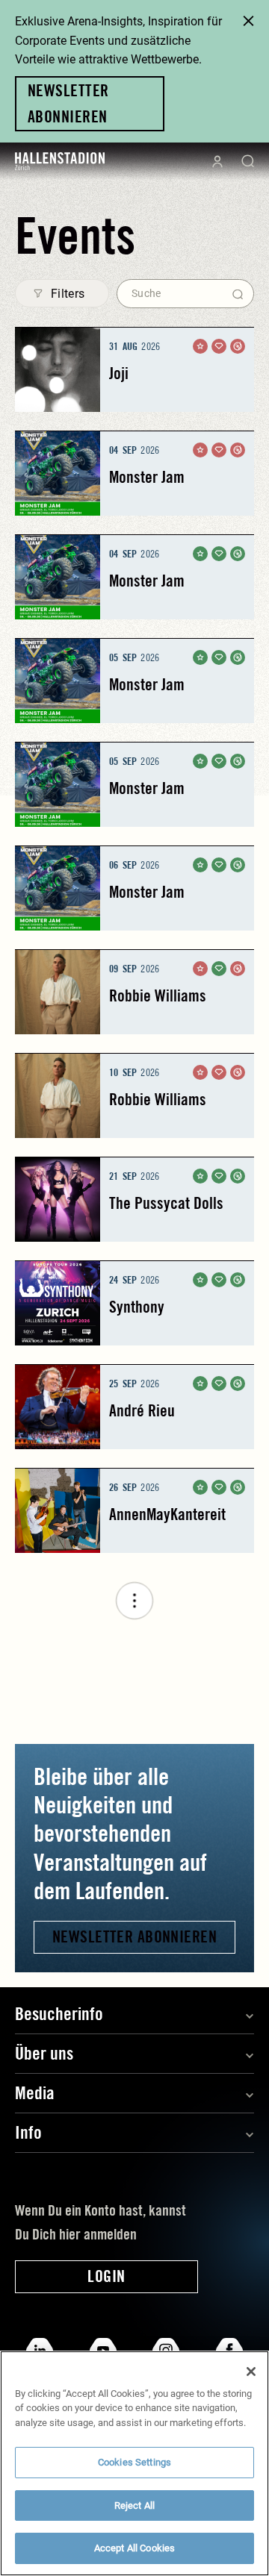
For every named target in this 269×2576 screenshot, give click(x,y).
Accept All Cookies (134, 2548)
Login (106, 2276)
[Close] (251, 2372)
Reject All (134, 2505)
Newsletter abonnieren (134, 1936)
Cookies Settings (134, 2462)
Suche (146, 293)
